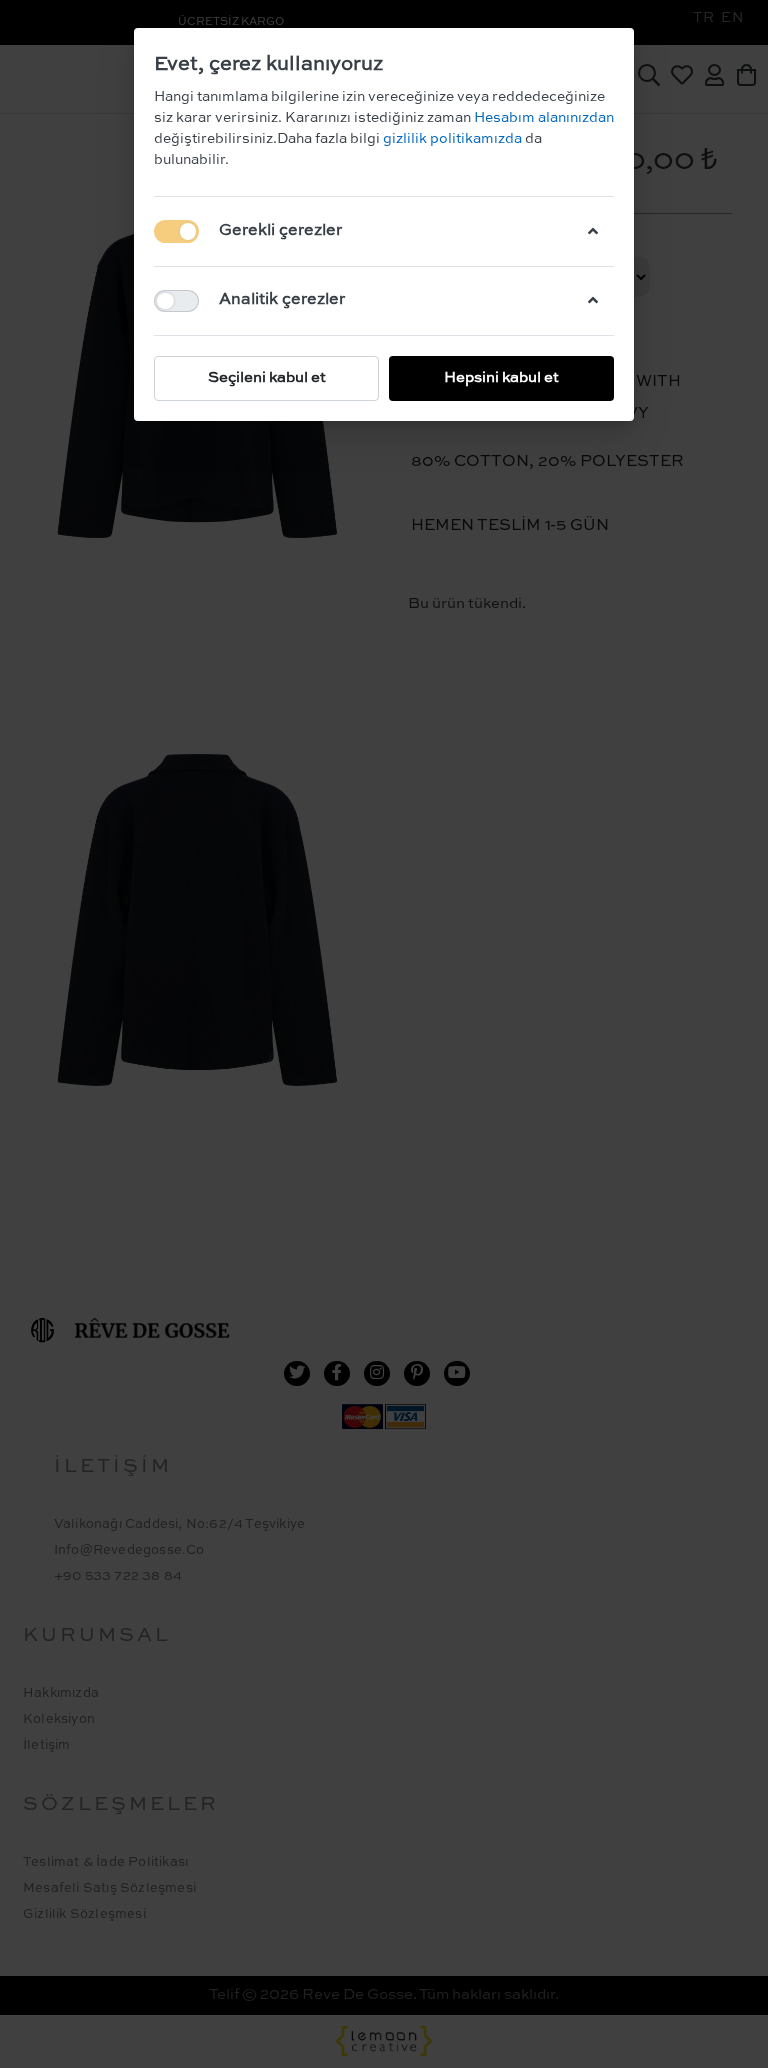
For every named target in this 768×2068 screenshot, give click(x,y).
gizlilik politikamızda (454, 139)
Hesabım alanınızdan (542, 118)
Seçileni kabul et (267, 377)
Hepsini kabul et (501, 377)
